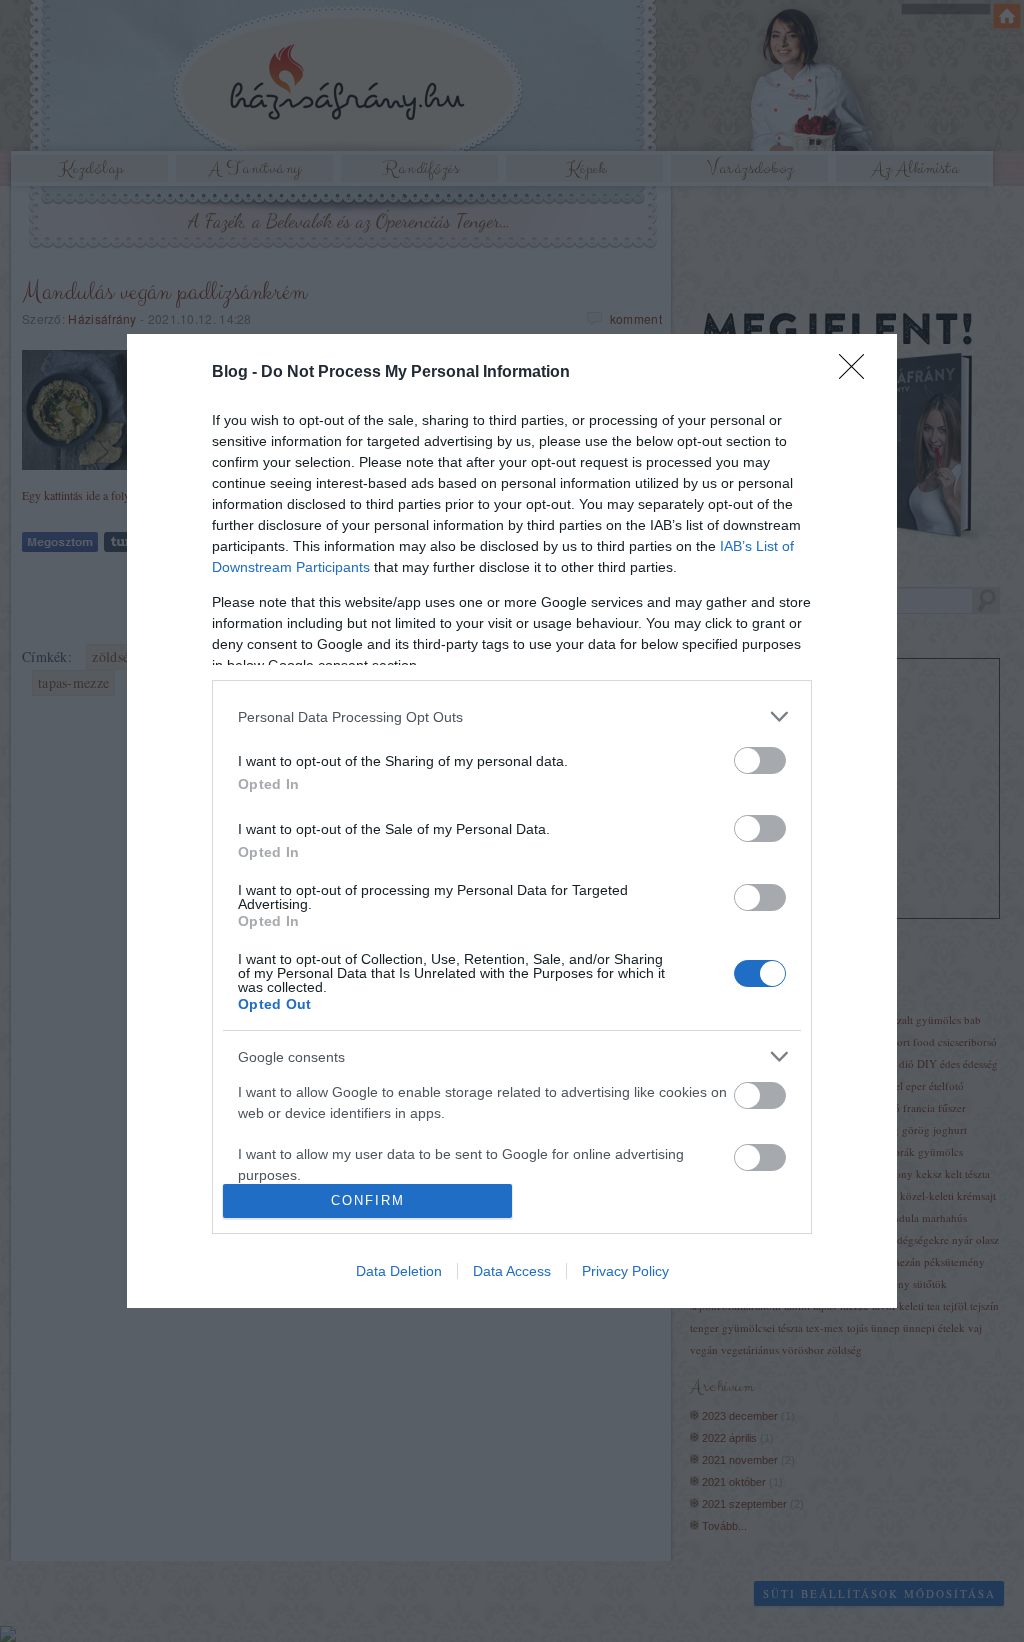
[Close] (858, 373)
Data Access (512, 1271)
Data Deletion (399, 1271)
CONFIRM (368, 1200)
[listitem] (512, 716)
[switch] (760, 760)
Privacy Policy (625, 1271)
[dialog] (512, 821)
